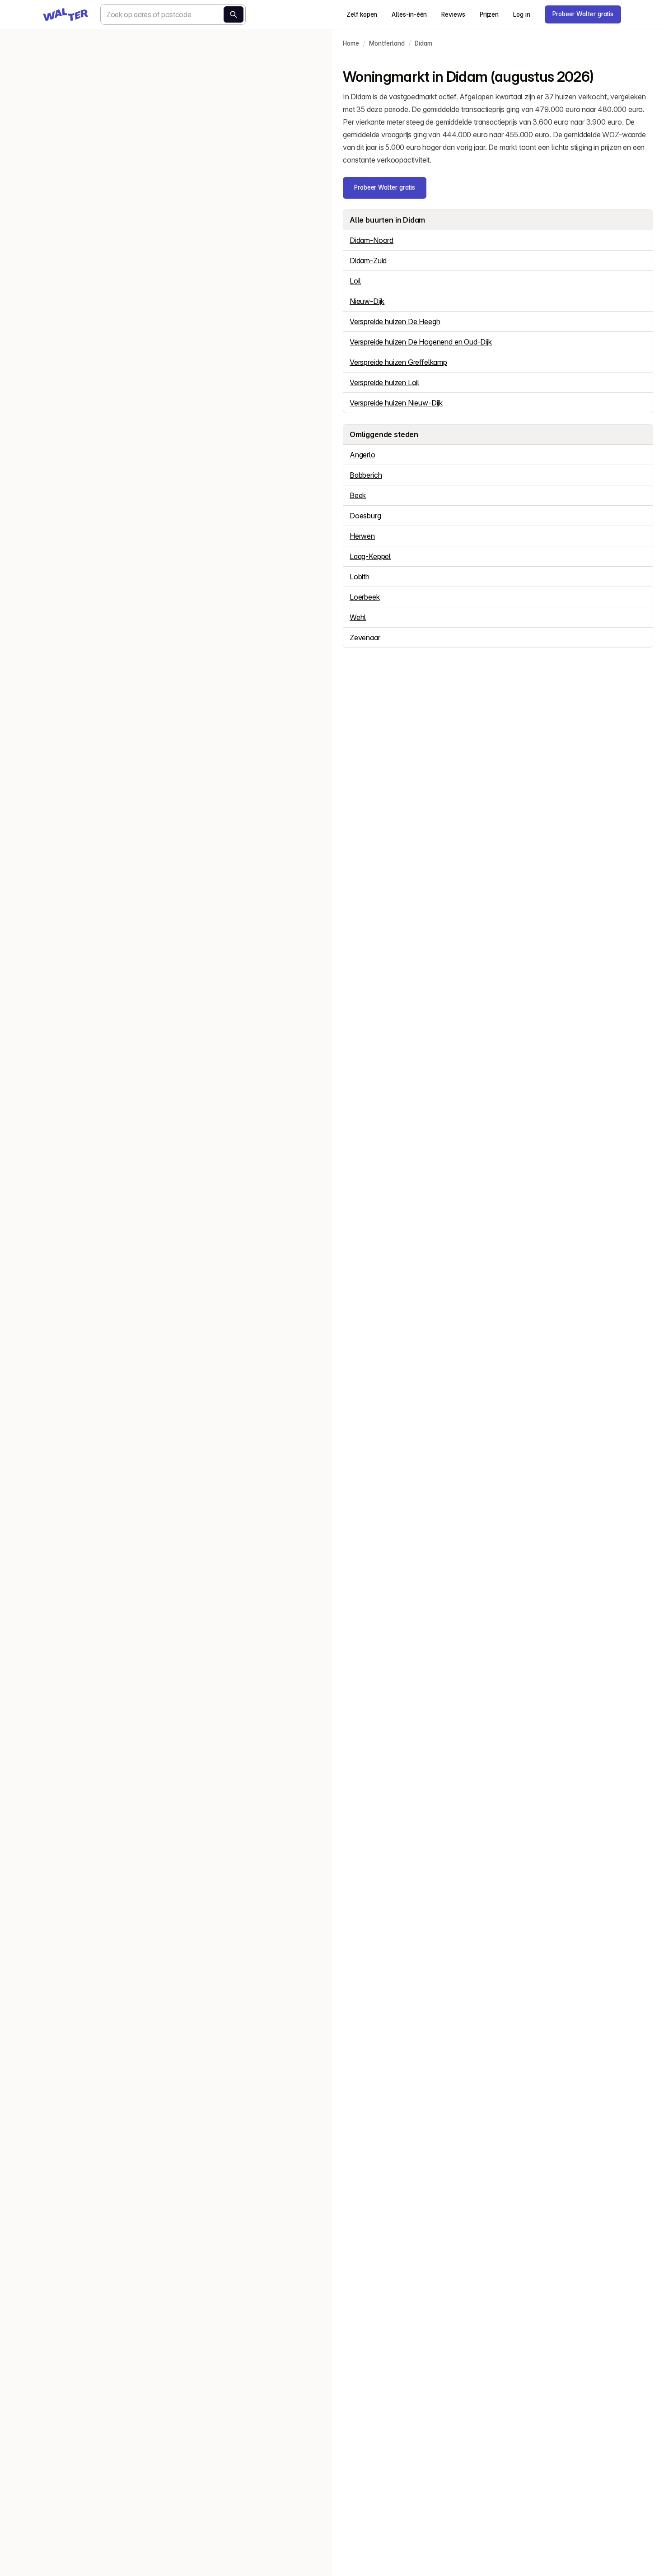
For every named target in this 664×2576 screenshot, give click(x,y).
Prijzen (489, 14)
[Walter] (65, 14)
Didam (423, 43)
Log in (522, 14)
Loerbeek (365, 597)
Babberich (366, 475)
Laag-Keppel (370, 556)
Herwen (362, 536)
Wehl (358, 617)
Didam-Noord (372, 240)
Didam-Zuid (368, 261)
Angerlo (362, 455)
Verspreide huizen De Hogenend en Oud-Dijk (421, 342)
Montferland (387, 43)
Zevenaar (365, 638)
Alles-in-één (409, 14)
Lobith (360, 577)
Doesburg (365, 516)
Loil (355, 281)
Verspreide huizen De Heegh (395, 321)
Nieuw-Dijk (367, 301)
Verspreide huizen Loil (384, 382)
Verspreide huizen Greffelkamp (398, 362)
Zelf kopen (362, 14)
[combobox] (173, 14)
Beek (358, 495)
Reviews (453, 14)
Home (351, 43)
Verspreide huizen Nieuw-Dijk (396, 403)
